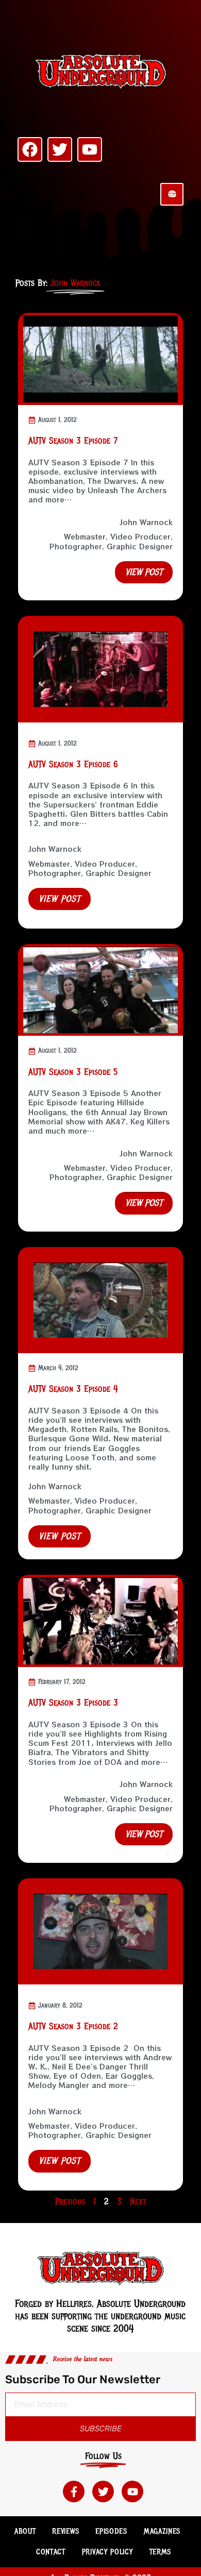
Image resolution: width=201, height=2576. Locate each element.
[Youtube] (90, 149)
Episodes (111, 2531)
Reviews (65, 2531)
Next (138, 2201)
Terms (161, 2552)
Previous (70, 2201)
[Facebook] (30, 149)
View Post (60, 899)
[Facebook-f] (74, 2491)
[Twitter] (60, 149)
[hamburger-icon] (172, 194)
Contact (51, 2552)
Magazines (162, 2531)
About (25, 2531)
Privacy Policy (107, 2552)
